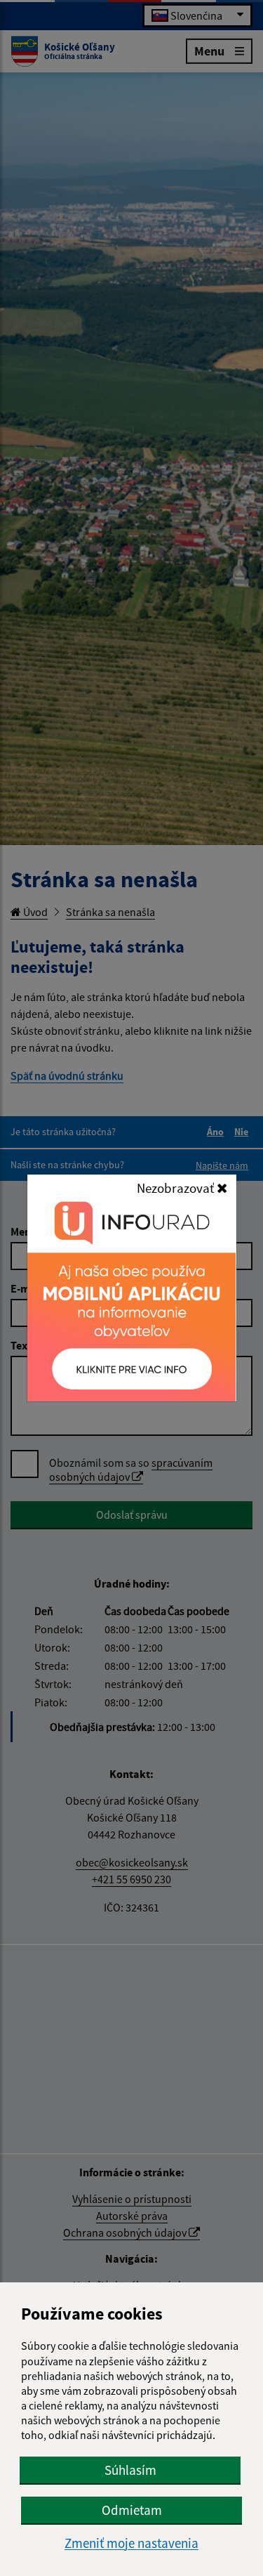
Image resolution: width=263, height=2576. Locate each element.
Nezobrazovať (177, 1188)
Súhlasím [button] (130, 2470)
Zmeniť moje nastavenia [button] (131, 2543)
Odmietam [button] (132, 2510)
